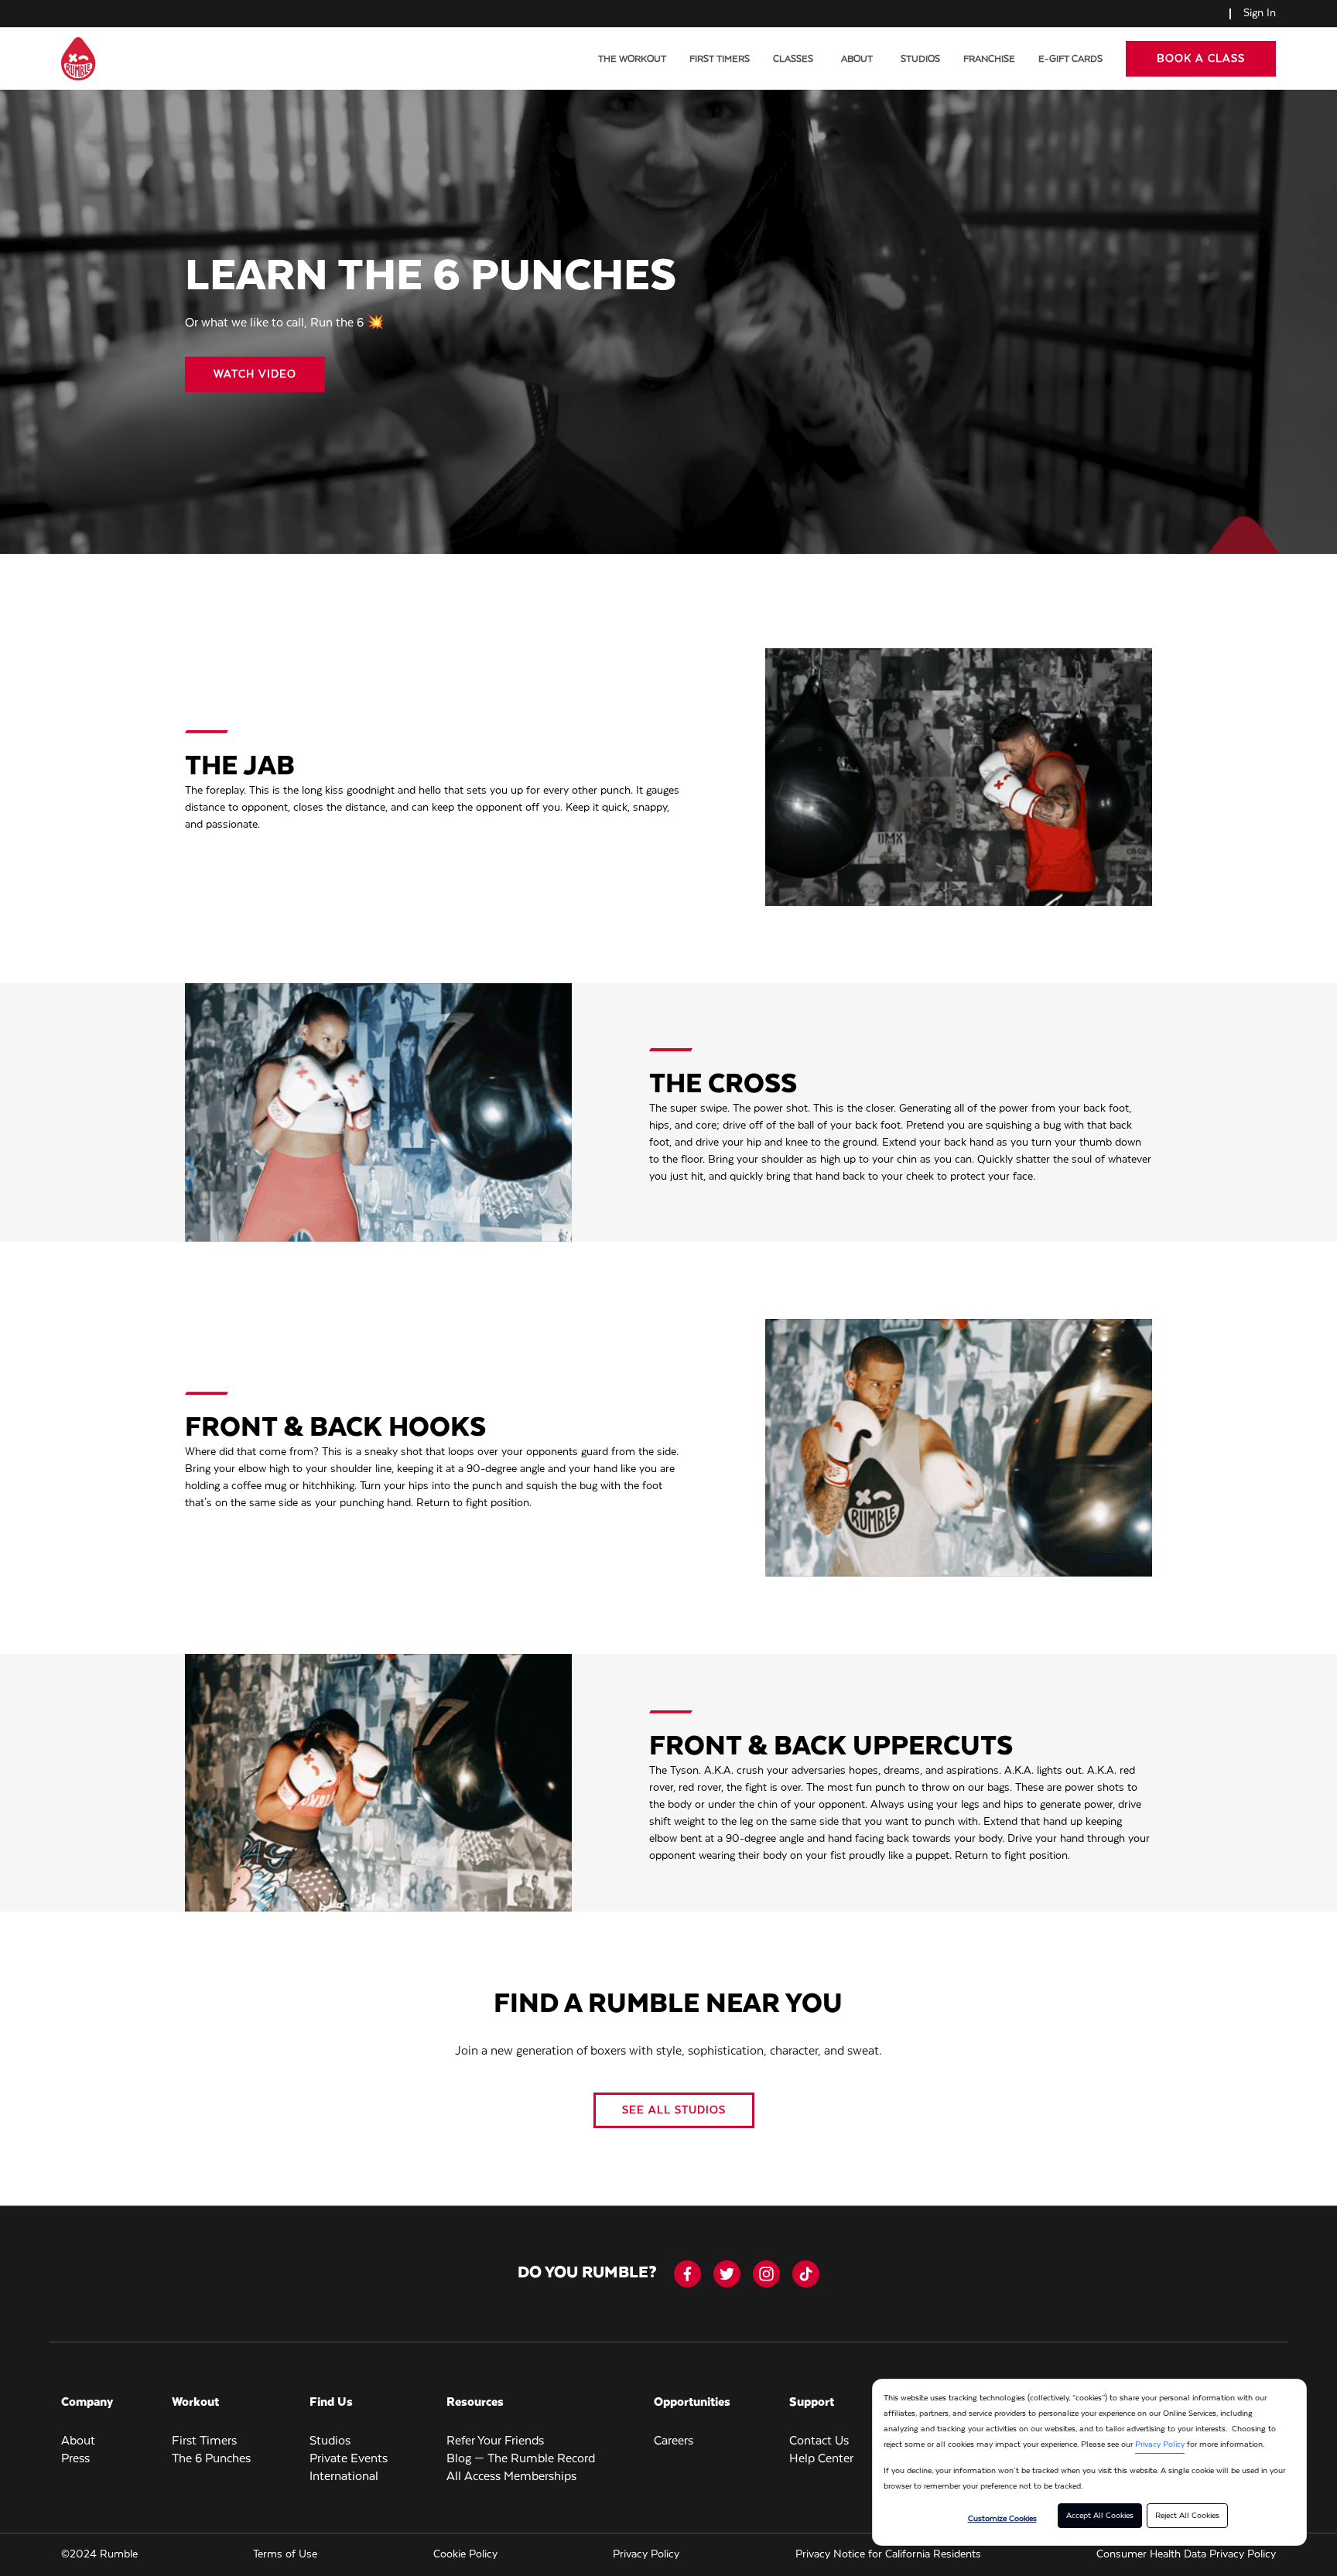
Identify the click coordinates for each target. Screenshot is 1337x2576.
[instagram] (766, 2274)
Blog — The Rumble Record (521, 2459)
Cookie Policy (465, 2554)
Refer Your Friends (495, 2441)
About (857, 59)
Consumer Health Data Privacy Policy (1186, 2554)
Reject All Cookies (1187, 2516)
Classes (793, 59)
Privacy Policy (1160, 2444)
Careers (674, 2441)
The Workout (632, 59)
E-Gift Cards (1070, 59)
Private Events (349, 2459)
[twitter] (727, 2274)
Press (75, 2459)
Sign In (1260, 13)
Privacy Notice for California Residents (888, 2554)
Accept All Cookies (1100, 2516)
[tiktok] (806, 2274)
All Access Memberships (511, 2477)
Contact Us (819, 2441)
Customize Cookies (1002, 2519)
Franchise (989, 59)
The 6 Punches (211, 2459)
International (344, 2477)
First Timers (720, 59)
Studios (920, 59)
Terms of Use (285, 2554)
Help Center (821, 2459)
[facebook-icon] (687, 2274)
